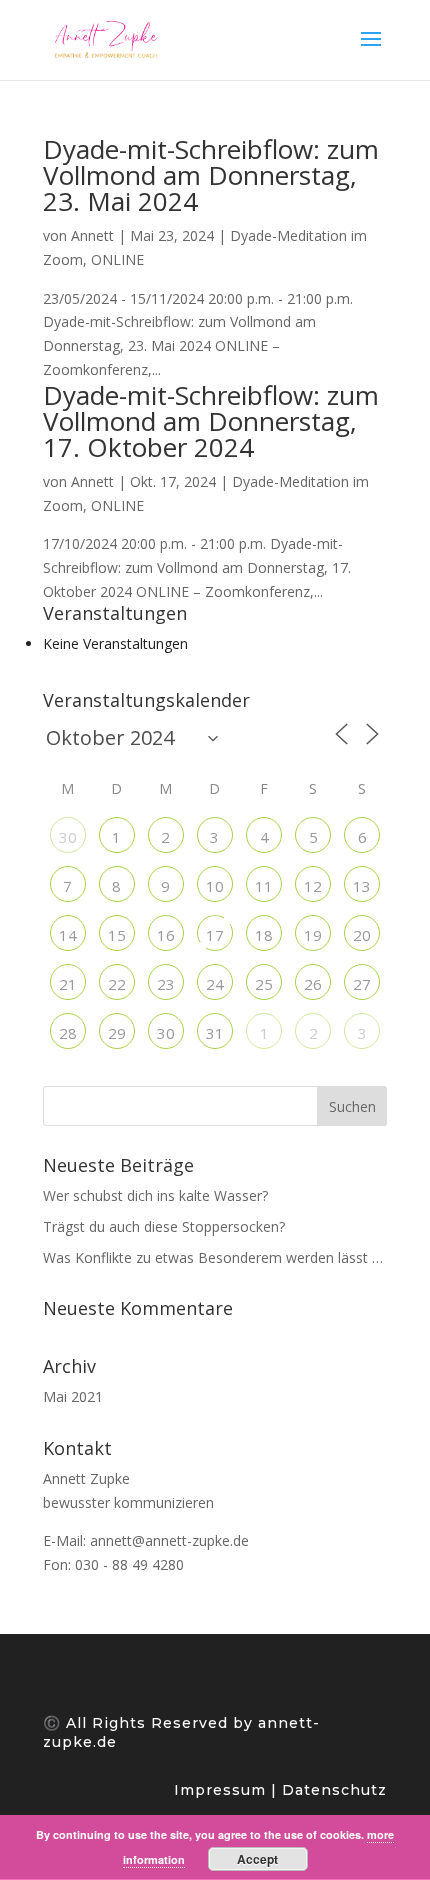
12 (313, 886)
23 (166, 984)
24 (215, 984)
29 (117, 1033)
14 (68, 935)
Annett (92, 235)
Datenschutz (332, 1790)
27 (362, 984)
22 (117, 984)
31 (215, 1033)
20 (362, 935)
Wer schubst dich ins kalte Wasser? (155, 1195)
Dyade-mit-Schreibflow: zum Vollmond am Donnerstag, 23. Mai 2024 (211, 175)
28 (68, 1033)
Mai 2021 (73, 1396)
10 (215, 886)
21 (68, 984)
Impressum (222, 1790)
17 (215, 935)
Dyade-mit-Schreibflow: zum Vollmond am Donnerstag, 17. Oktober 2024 (211, 421)
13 (362, 886)
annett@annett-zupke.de (169, 1540)
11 (264, 886)
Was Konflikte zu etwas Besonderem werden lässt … (213, 1257)
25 (264, 984)
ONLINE (117, 259)
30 (68, 837)
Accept (257, 1859)
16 (166, 935)
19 (313, 935)
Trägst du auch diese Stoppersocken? (164, 1226)
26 (313, 984)
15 (117, 935)
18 (264, 935)
